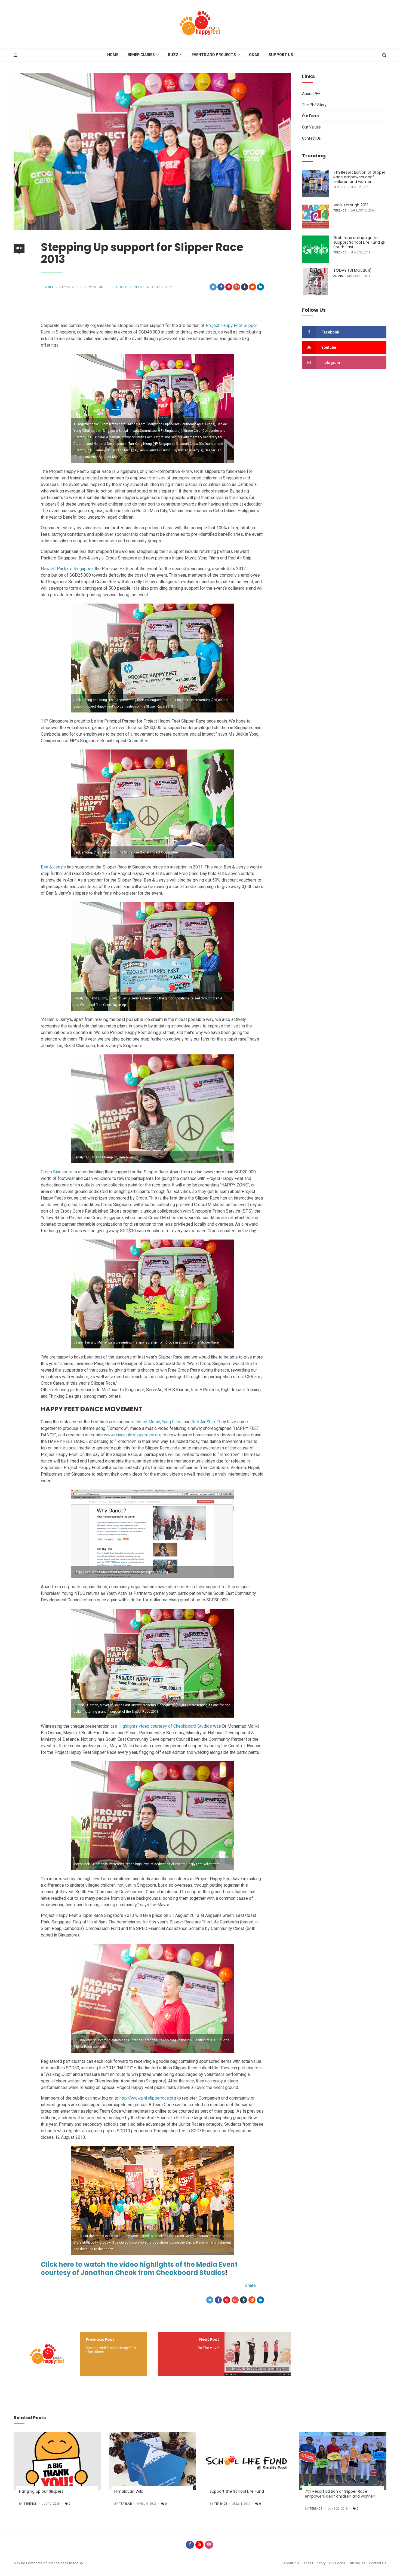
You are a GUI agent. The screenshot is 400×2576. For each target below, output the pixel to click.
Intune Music (148, 1422)
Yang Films (172, 1422)
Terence (47, 287)
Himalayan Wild (129, 2491)
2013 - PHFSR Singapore (143, 287)
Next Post (209, 2339)
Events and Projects (214, 55)
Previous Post (100, 2339)
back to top (70, 2563)
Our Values (311, 127)
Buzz (173, 55)
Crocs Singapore (57, 1172)
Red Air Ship (203, 1422)
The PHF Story (314, 105)
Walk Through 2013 (351, 205)
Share (250, 2285)
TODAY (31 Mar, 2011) (353, 270)
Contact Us (311, 138)
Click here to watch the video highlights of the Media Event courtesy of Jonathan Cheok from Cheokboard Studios (139, 2268)
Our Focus (311, 116)
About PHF (311, 94)
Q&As (254, 55)
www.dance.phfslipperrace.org (133, 1435)
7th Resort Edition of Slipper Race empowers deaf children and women (359, 177)
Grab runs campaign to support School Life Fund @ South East (359, 242)
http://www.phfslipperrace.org (148, 2098)
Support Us (281, 55)
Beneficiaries (141, 55)
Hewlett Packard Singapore (67, 569)
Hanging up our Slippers (41, 2491)
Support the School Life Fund (237, 2491)
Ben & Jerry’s (53, 867)
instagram (331, 363)
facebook (330, 332)
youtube (329, 347)
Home (113, 55)
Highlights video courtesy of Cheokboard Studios (165, 1726)
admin (338, 276)
